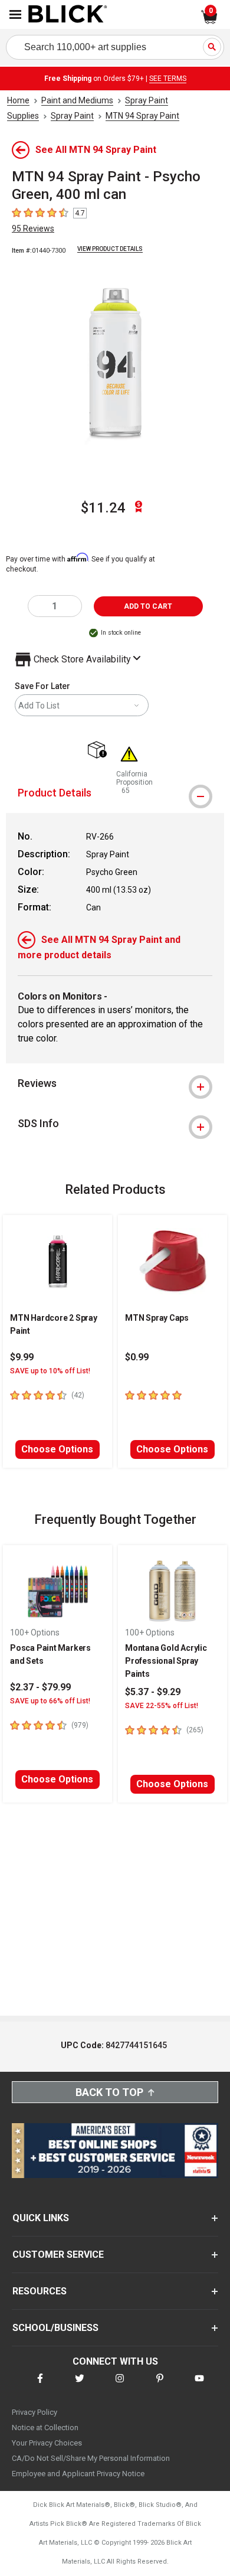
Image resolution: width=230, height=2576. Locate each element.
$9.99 (22, 1357)
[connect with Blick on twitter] (80, 2386)
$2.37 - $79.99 (40, 1687)
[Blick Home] (68, 15)
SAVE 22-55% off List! (162, 1706)
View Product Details (110, 249)
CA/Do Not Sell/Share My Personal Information (91, 2458)
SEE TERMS (168, 79)
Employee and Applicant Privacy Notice (78, 2474)
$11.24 (103, 508)
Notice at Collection (45, 2428)
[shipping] (100, 751)
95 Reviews (33, 228)
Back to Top (109, 2092)
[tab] (115, 793)
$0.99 (137, 1357)
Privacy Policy (34, 2412)
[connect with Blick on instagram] (120, 2386)
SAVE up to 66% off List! (50, 1701)
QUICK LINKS (41, 2218)
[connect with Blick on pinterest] (160, 2386)
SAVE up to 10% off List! (50, 1371)
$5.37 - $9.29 (153, 1692)
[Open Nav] (15, 14)
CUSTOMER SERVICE (58, 2255)
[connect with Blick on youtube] (199, 2386)
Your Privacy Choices (47, 2443)
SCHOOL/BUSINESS (55, 2328)
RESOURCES (40, 2291)
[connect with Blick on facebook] (40, 2386)
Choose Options (57, 1449)
